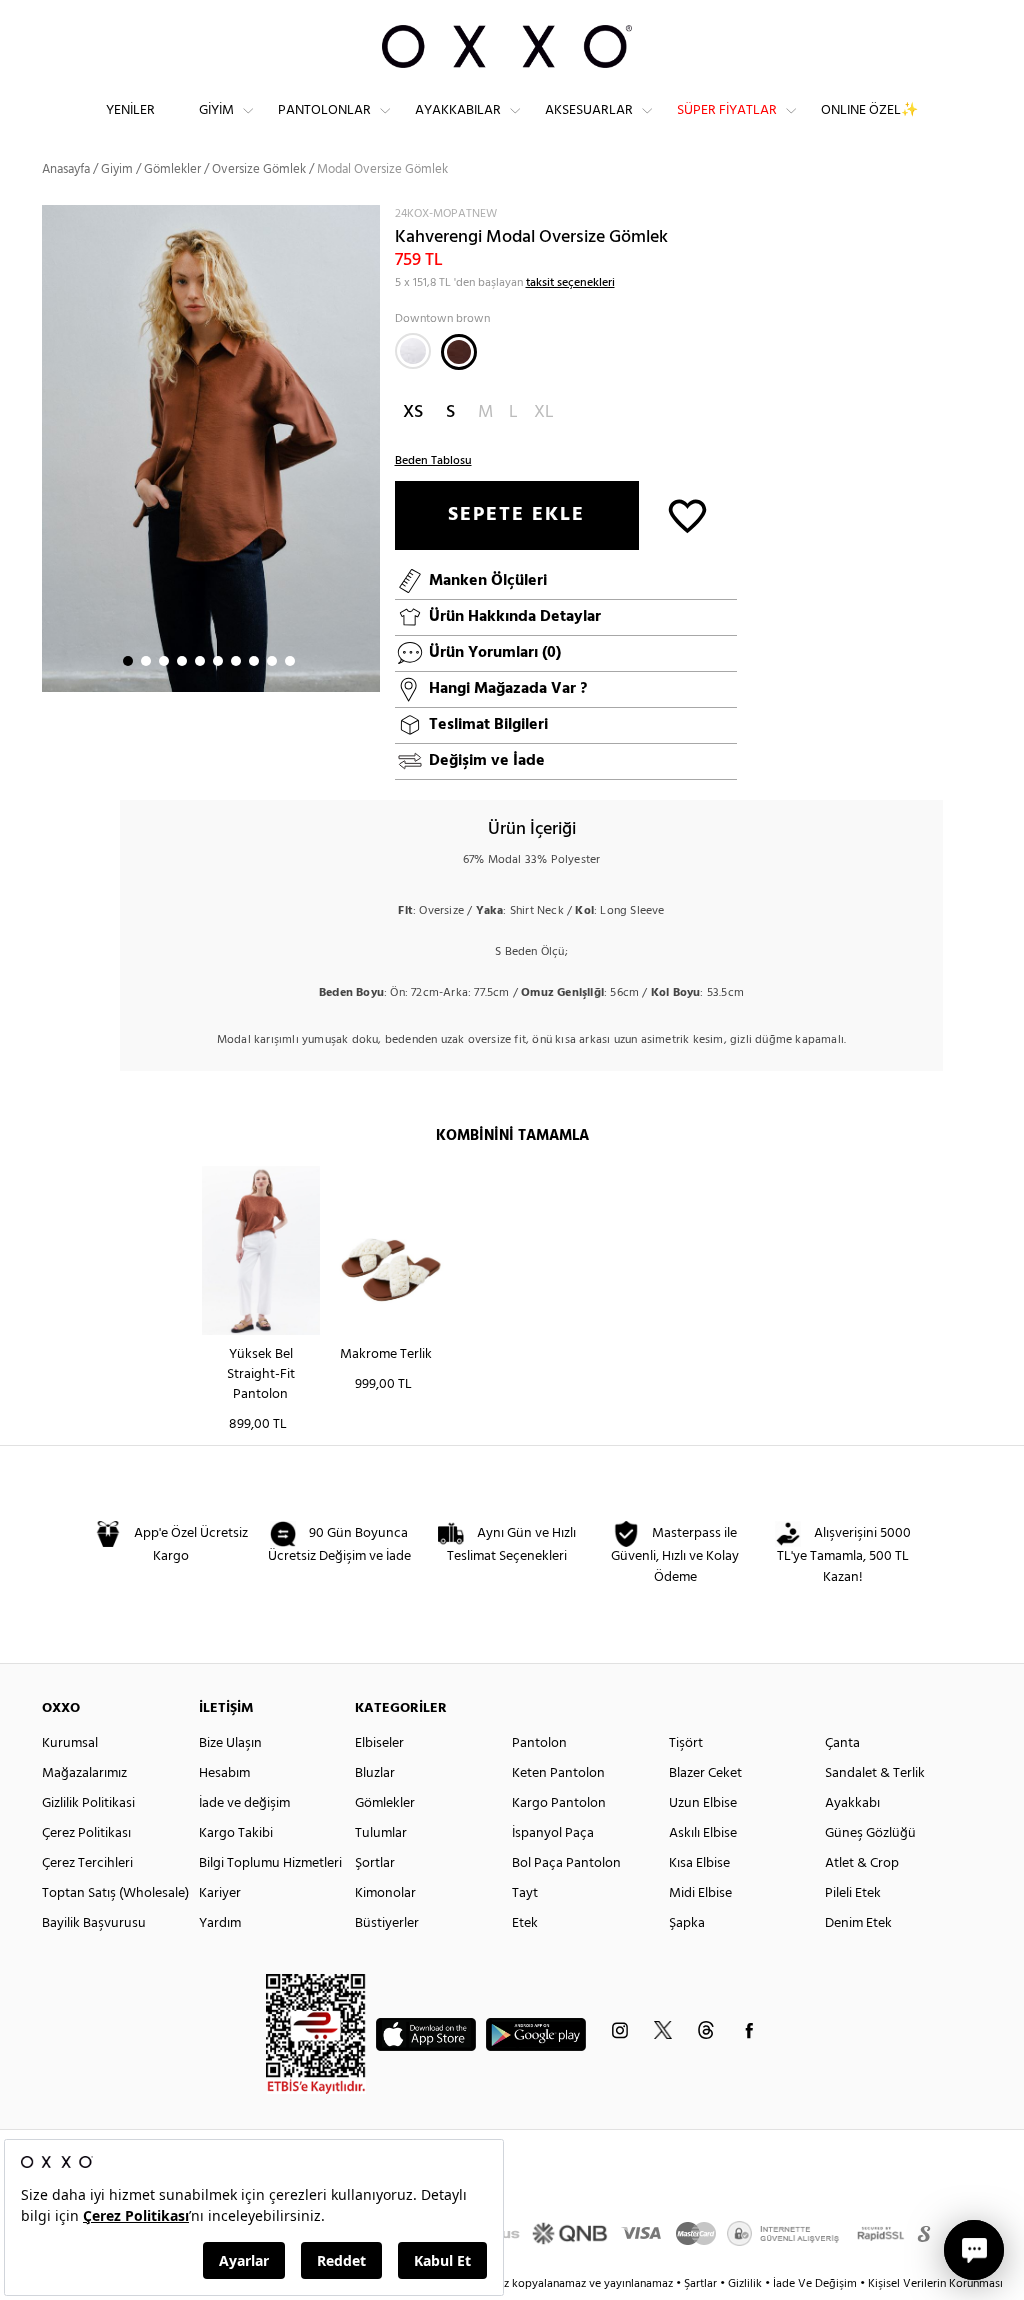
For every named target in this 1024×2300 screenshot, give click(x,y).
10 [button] (290, 661)
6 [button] (218, 661)
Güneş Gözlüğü (870, 1833)
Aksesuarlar (589, 110)
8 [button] (254, 661)
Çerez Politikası (86, 1833)
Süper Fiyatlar (727, 110)
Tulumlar (381, 1833)
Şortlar (375, 1863)
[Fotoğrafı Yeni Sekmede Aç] (367, 217)
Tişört (686, 1743)
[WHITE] (413, 351)
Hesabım (224, 1773)
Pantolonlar (324, 110)
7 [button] (236, 661)
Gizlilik (746, 2284)
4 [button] (182, 661)
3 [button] (164, 661)
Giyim (216, 110)
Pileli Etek (853, 1893)
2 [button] (146, 661)
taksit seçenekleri (570, 283)
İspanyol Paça (553, 1833)
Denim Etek (858, 1923)
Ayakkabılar (458, 110)
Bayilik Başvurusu (94, 1923)
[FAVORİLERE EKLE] (687, 514)
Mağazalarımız (84, 1773)
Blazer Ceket (705, 1773)
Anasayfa (66, 169)
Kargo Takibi (236, 1833)
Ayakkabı (852, 1803)
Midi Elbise (700, 1893)
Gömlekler (172, 169)
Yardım (220, 1923)
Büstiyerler (387, 1923)
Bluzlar (375, 1773)
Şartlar (702, 2284)
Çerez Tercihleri (87, 1863)
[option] (211, 449)
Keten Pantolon (558, 1773)
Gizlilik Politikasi (88, 1803)
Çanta (842, 1743)
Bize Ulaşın (230, 1743)
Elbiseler (379, 1743)
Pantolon (539, 1743)
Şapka (687, 1923)
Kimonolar (385, 1893)
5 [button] (200, 661)
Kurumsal (70, 1743)
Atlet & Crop (862, 1863)
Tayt (525, 1893)
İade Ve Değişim (815, 2284)
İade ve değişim (244, 1803)
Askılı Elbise (703, 1833)
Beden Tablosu (433, 461)
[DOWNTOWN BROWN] (459, 352)
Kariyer (220, 1893)
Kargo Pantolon (559, 1803)
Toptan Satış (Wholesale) (115, 1893)
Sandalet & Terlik (875, 1773)
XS (413, 412)
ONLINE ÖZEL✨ (869, 110)
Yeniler (130, 110)
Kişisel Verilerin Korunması (935, 2284)
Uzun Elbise (703, 1803)
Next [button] (52, 448)
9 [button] (272, 661)
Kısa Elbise (699, 1863)
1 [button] (128, 661)
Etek (525, 1923)
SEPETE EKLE (516, 515)
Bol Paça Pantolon (566, 1863)
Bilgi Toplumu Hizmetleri (270, 1863)
